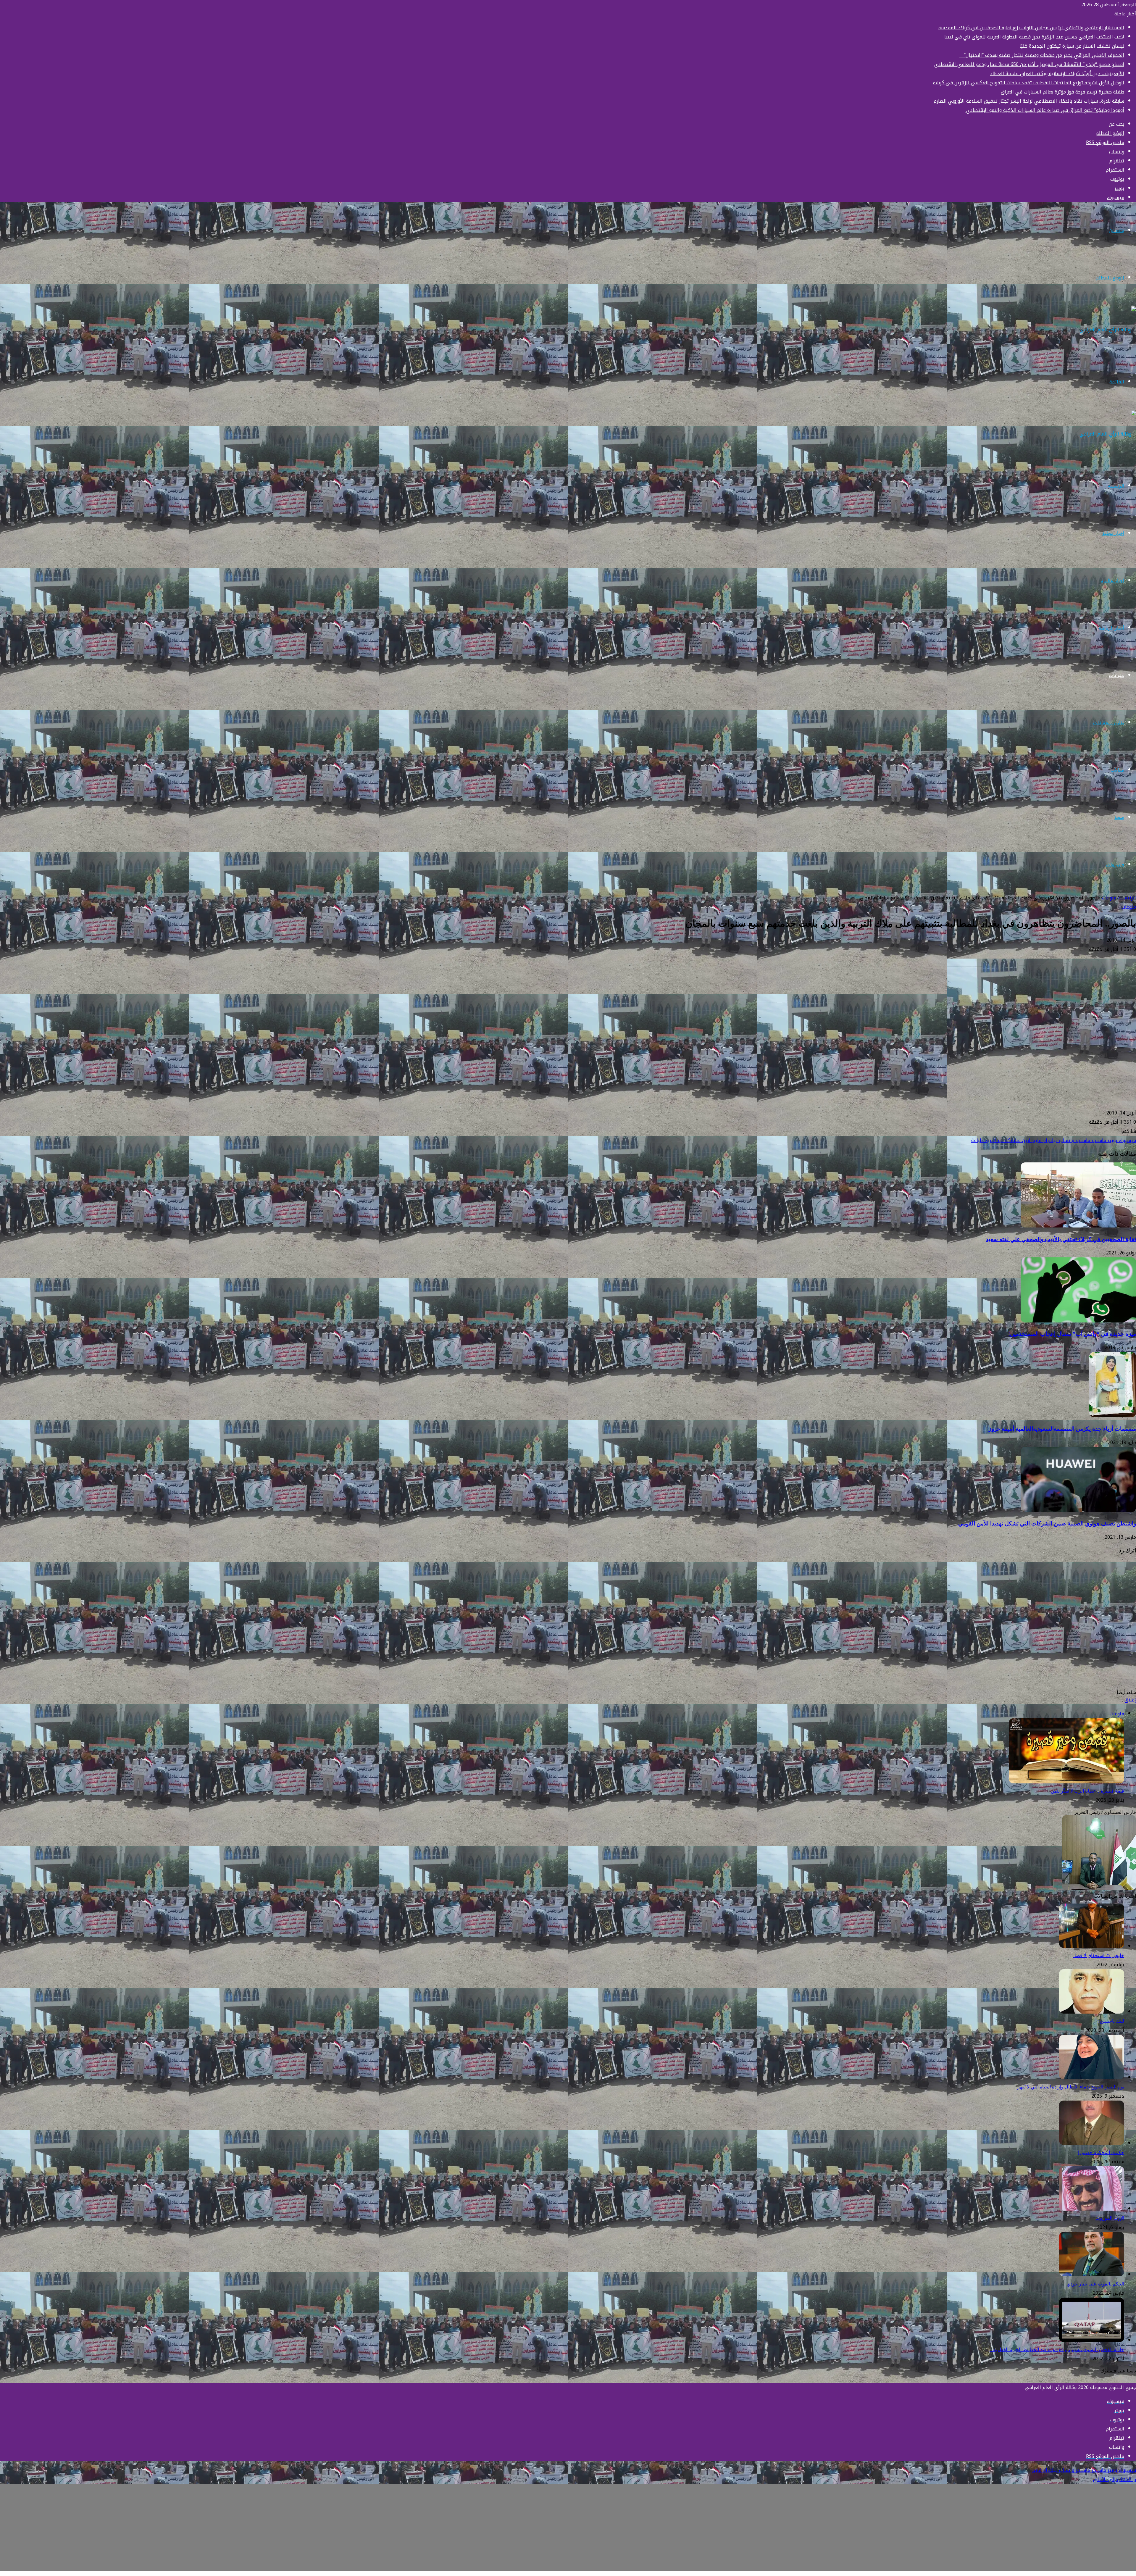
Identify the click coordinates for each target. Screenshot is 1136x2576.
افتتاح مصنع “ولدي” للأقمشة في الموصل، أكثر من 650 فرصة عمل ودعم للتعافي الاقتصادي (1029, 64)
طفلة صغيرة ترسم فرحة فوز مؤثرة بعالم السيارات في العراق (1062, 92)
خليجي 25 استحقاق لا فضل (1098, 1955)
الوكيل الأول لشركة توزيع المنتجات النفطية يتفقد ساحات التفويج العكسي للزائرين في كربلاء (1028, 83)
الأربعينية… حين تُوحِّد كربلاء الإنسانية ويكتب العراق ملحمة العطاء (1057, 74)
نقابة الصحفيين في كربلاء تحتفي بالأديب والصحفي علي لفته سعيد (1061, 1239)
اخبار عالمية (1112, 581)
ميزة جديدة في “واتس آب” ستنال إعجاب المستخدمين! (1072, 1334)
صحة (1119, 817)
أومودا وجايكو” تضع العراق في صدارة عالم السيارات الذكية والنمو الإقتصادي (1044, 110)
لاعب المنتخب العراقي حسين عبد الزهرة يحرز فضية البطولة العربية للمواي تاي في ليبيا (1034, 37)
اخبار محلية (1113, 533)
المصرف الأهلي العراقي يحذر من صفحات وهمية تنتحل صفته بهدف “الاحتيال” (1042, 55)
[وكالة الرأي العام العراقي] (1108, 330)
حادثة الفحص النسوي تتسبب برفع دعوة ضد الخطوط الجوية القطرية (1057, 2350)
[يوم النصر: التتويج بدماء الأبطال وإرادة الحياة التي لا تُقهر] (1092, 2078)
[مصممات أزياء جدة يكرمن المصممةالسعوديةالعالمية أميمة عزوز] (1113, 1416)
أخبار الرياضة (1111, 628)
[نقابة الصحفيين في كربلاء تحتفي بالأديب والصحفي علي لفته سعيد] (1078, 1226)
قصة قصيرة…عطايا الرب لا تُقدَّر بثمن (1087, 1791)
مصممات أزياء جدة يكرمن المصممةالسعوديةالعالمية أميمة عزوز (1062, 1429)
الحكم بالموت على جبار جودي (1095, 2284)
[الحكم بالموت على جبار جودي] (1092, 2275)
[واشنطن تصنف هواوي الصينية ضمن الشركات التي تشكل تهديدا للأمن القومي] (1078, 1510)
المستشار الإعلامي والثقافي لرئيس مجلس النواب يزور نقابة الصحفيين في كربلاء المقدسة (1031, 28)
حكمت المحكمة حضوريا (1101, 2152)
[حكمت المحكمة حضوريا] (1092, 2143)
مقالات (1117, 770)
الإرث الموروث (1110, 2218)
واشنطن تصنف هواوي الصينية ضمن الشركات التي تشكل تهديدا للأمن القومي (1047, 1523)
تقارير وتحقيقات (1109, 723)
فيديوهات (1115, 865)
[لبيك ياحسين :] (1092, 2012)
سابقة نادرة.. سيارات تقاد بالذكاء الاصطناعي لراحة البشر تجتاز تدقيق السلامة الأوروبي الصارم (1027, 101)
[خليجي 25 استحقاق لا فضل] (1092, 1946)
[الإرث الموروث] (1092, 2209)
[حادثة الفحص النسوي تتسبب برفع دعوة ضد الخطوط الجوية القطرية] (1092, 2340)
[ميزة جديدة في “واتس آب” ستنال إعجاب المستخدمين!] (1078, 1321)
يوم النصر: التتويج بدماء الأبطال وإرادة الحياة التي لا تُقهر (1071, 2087)
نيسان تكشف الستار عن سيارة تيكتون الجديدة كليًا (1072, 46)
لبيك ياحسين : (1111, 2021)
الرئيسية (1116, 486)
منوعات (1116, 675)
